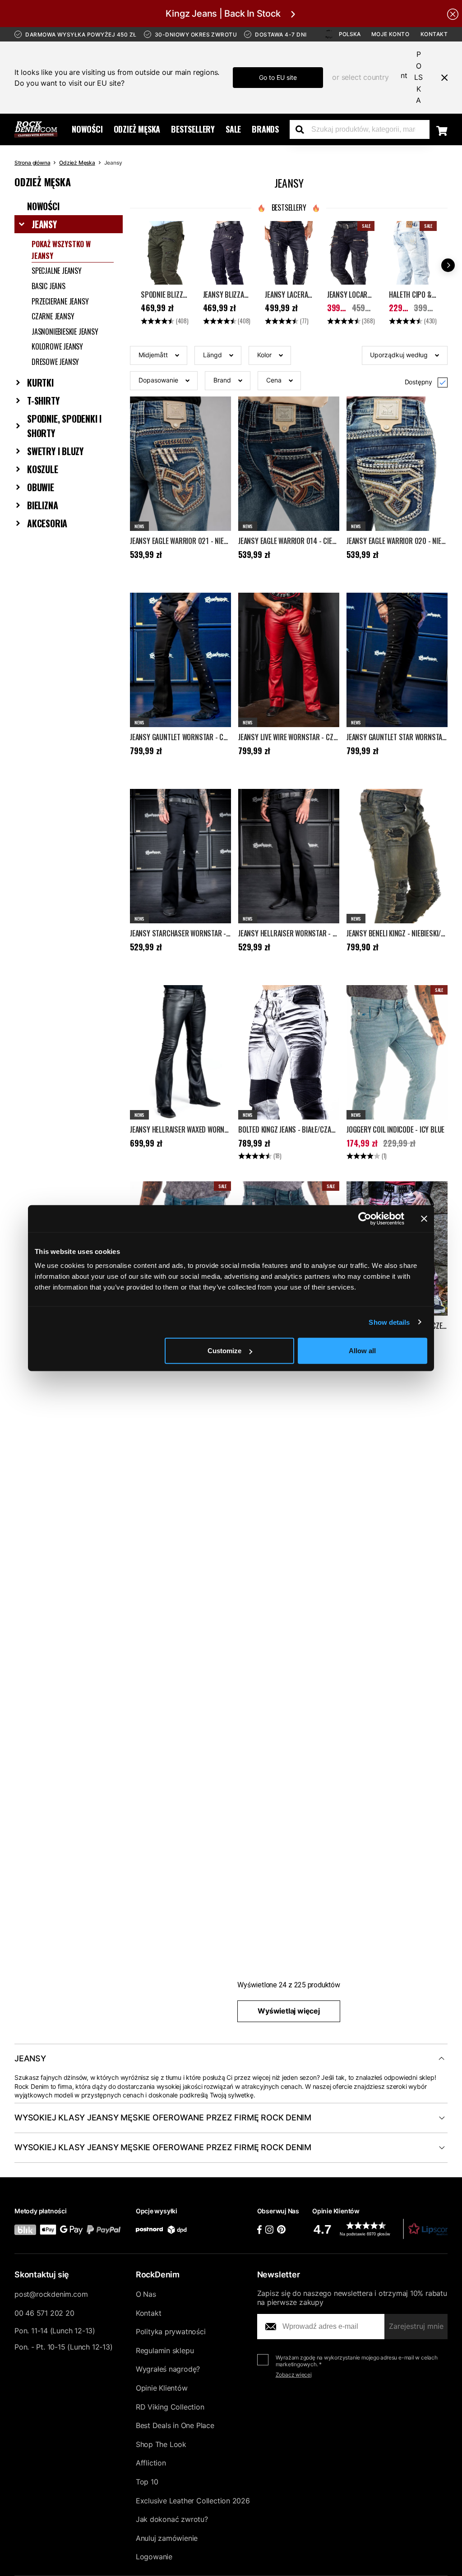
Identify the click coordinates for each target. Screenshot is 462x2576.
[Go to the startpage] (36, 129)
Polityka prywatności (171, 2332)
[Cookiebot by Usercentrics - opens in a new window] (365, 1218)
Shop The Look (161, 2444)
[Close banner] (424, 1218)
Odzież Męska (137, 129)
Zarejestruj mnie (416, 2326)
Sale (233, 129)
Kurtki (40, 382)
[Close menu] (441, 78)
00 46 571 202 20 (44, 2313)
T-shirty (43, 401)
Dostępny (418, 382)
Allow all (362, 1351)
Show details (389, 1322)
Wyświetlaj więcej (289, 2011)
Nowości (87, 129)
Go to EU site (278, 77)
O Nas (146, 2294)
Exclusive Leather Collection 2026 (193, 2501)
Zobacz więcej (294, 2375)
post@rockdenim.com (51, 2294)
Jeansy (44, 224)
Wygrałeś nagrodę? (168, 2369)
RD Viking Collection (170, 2407)
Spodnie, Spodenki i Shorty (64, 426)
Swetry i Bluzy (55, 451)
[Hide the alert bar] (453, 14)
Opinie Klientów (162, 2388)
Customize (224, 1351)
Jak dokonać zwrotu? (172, 2519)
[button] (159, 355)
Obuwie (41, 487)
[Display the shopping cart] (442, 130)
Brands (265, 129)
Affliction (151, 2463)
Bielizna (42, 505)
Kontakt (434, 34)
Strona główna (32, 163)
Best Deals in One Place (175, 2425)
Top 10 (147, 2482)
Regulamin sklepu (165, 2350)
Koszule (43, 469)
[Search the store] (303, 129)
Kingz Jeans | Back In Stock (223, 14)
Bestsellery (193, 129)
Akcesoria (47, 523)
